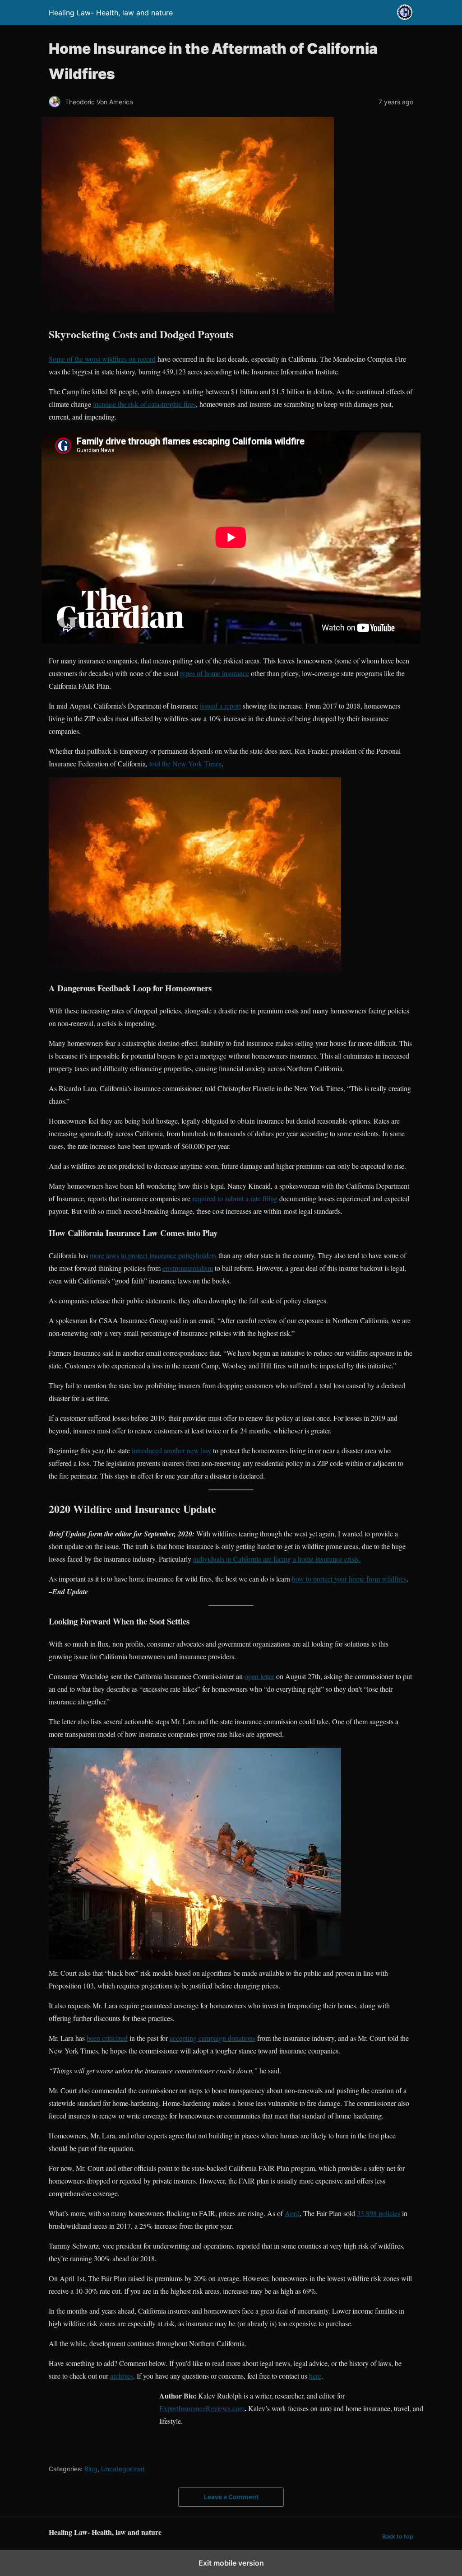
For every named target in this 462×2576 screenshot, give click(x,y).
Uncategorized (123, 2469)
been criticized (107, 2038)
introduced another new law (171, 1450)
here (315, 2376)
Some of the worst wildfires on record (102, 359)
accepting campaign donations (213, 2038)
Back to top (398, 2536)
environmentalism (188, 1268)
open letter (259, 1676)
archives (122, 2376)
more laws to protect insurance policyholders (153, 1255)
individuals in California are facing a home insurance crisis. (277, 1559)
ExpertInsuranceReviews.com (202, 2408)
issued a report (220, 706)
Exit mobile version (231, 2563)
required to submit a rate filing (234, 1198)
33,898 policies (379, 2213)
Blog (91, 2469)
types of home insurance (215, 673)
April (292, 2213)
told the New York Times (185, 763)
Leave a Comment (231, 2497)
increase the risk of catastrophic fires (144, 404)
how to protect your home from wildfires (349, 1579)
